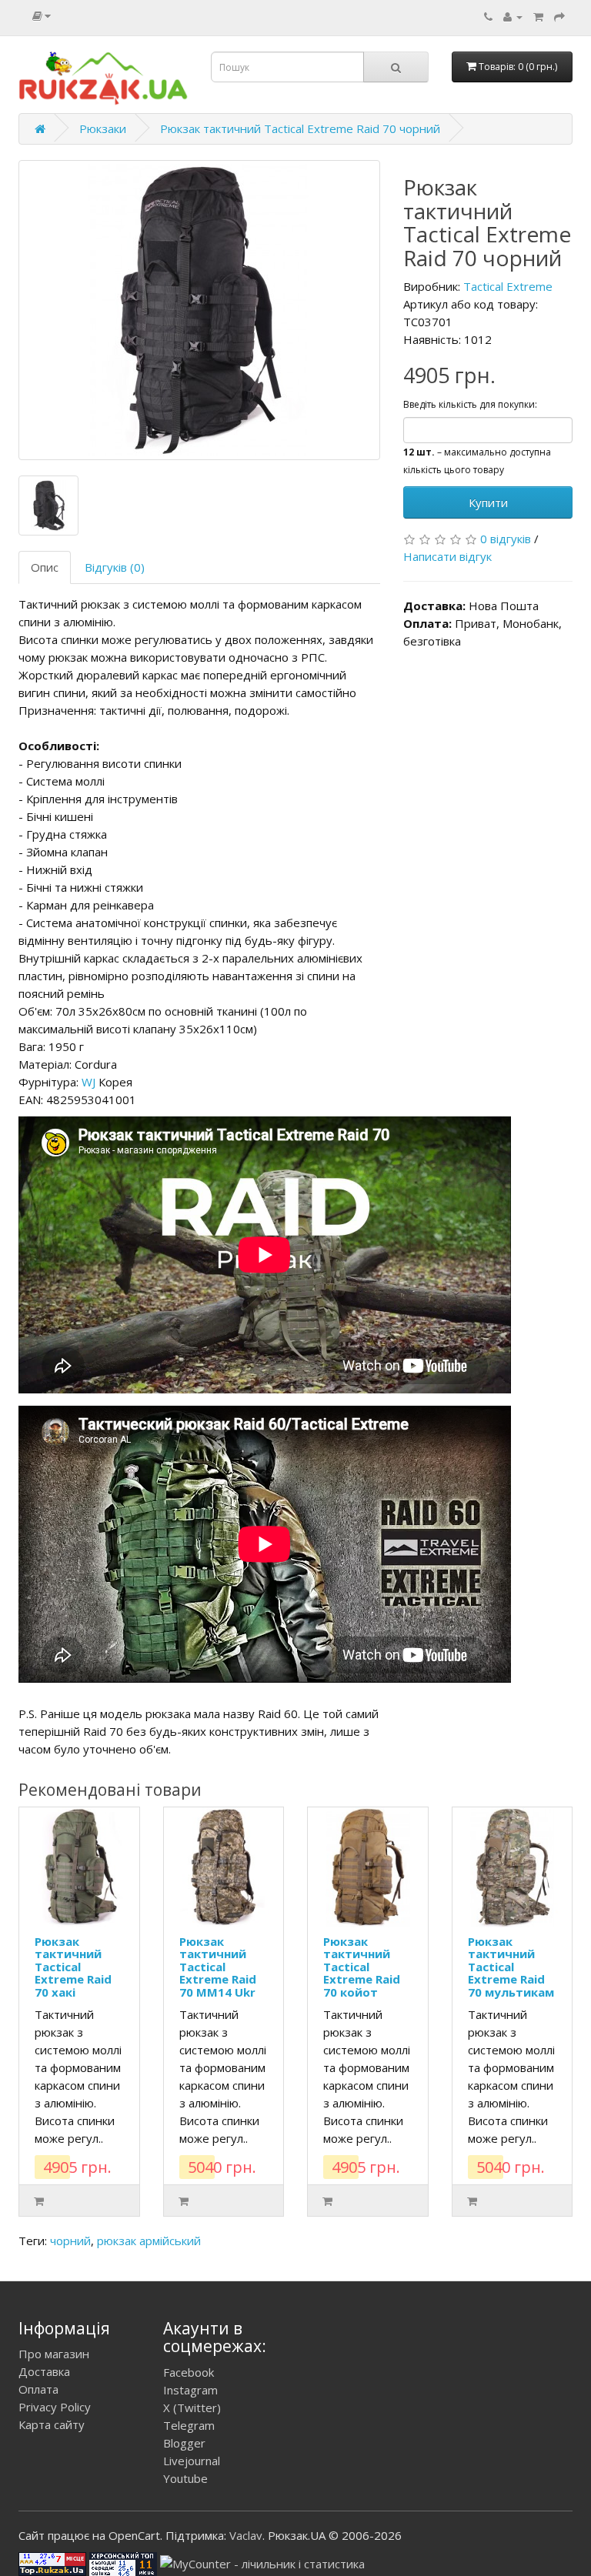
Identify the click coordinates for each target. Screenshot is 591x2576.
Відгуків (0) (115, 567)
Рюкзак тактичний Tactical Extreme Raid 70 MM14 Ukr (218, 1967)
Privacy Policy (55, 2407)
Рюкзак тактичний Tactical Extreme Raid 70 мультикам (511, 1967)
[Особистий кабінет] (513, 16)
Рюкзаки (103, 128)
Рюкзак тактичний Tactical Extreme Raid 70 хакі (73, 1967)
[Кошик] (538, 16)
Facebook (189, 2372)
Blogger (184, 2443)
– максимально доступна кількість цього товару (477, 461)
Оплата (38, 2389)
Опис (45, 567)
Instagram (190, 2390)
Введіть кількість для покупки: (470, 404)
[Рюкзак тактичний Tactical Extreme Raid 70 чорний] (199, 310)
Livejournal (192, 2461)
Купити (488, 502)
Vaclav (246, 2535)
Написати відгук (447, 556)
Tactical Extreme (508, 286)
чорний (70, 2241)
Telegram (189, 2425)
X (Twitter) (192, 2407)
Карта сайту (52, 2424)
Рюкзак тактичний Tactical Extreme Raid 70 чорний (300, 128)
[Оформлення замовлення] (559, 16)
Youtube (185, 2478)
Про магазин (54, 2354)
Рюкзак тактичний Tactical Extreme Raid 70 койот (362, 1967)
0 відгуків (506, 539)
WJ (88, 1082)
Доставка (44, 2371)
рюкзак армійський (149, 2241)
